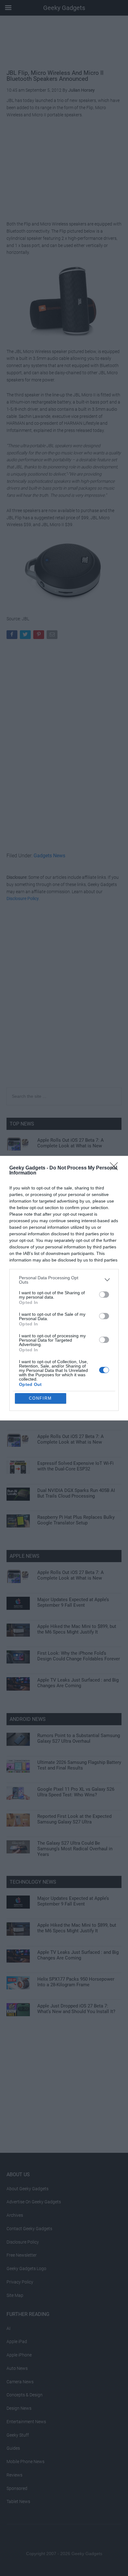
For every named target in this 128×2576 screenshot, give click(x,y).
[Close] (116, 1168)
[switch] (104, 1295)
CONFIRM (40, 1398)
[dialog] (64, 1288)
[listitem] (64, 1280)
